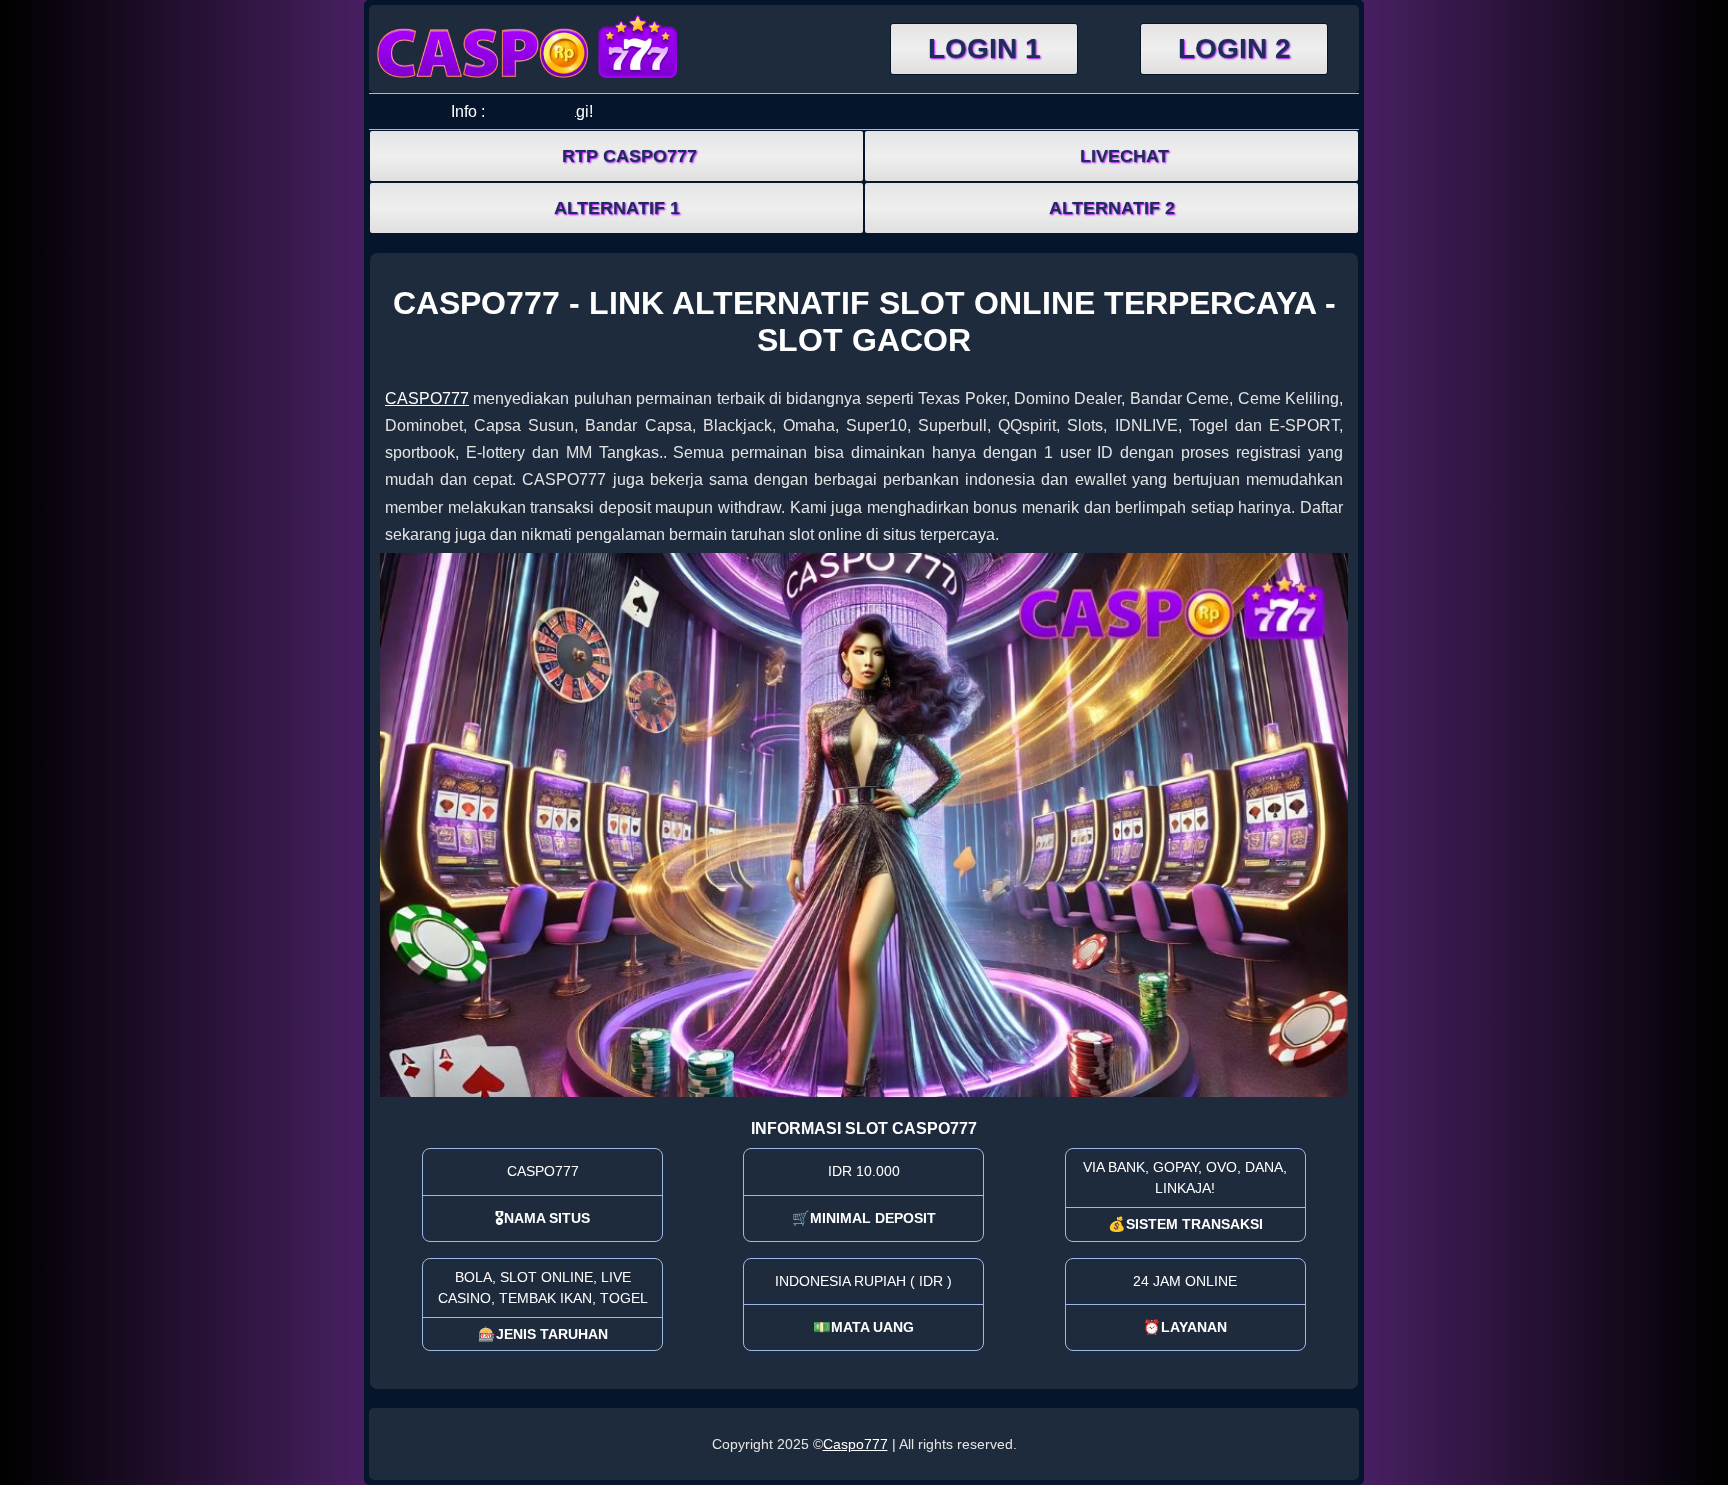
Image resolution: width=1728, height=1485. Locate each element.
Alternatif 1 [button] (617, 208)
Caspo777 (855, 1444)
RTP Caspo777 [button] (629, 156)
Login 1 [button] (984, 48)
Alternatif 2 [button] (1112, 208)
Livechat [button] (1124, 156)
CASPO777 (427, 398)
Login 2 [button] (1234, 48)
